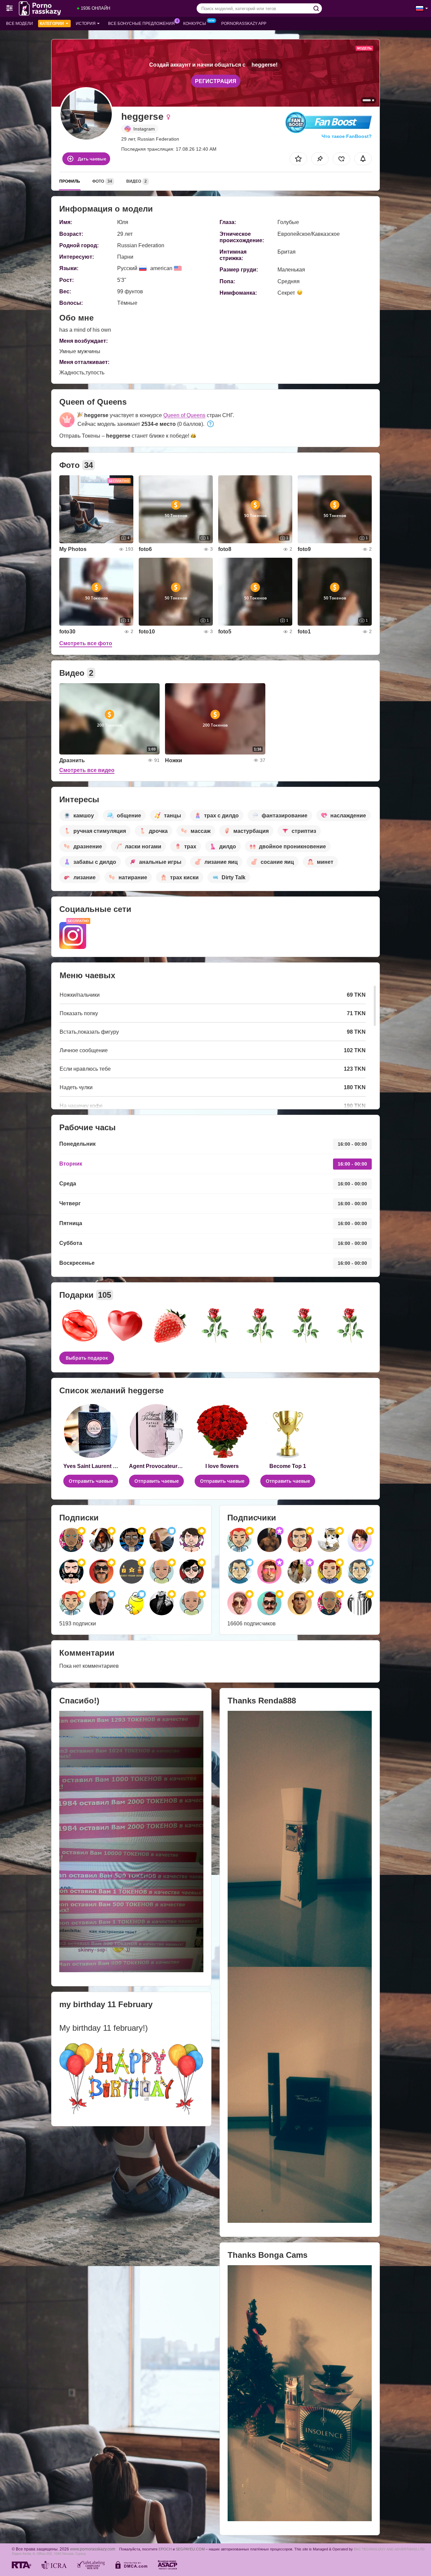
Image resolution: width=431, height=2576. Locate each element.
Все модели (20, 24)
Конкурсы (195, 24)
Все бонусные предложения (141, 24)
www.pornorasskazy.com (93, 2549)
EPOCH (165, 2549)
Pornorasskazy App (244, 24)
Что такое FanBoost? (347, 136)
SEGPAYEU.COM (190, 2549)
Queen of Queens (184, 415)
